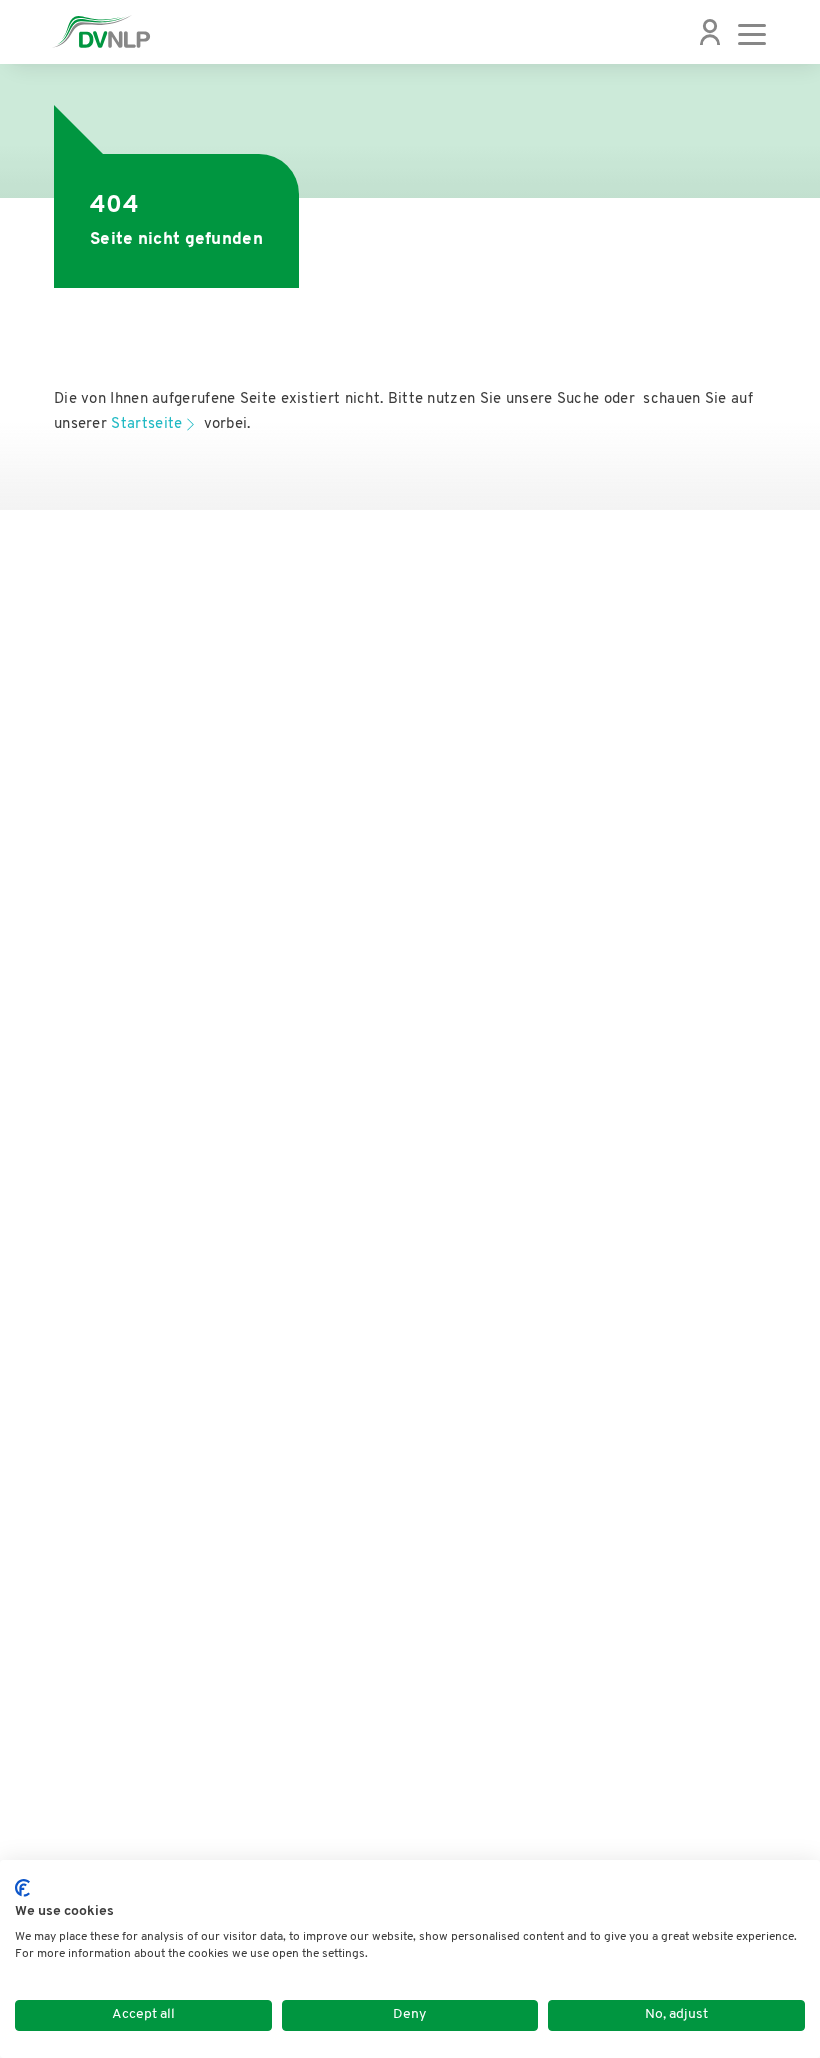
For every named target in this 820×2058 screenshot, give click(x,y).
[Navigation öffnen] (752, 32)
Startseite (146, 424)
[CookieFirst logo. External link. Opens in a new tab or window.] (22, 1888)
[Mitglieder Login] (710, 32)
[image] (101, 32)
